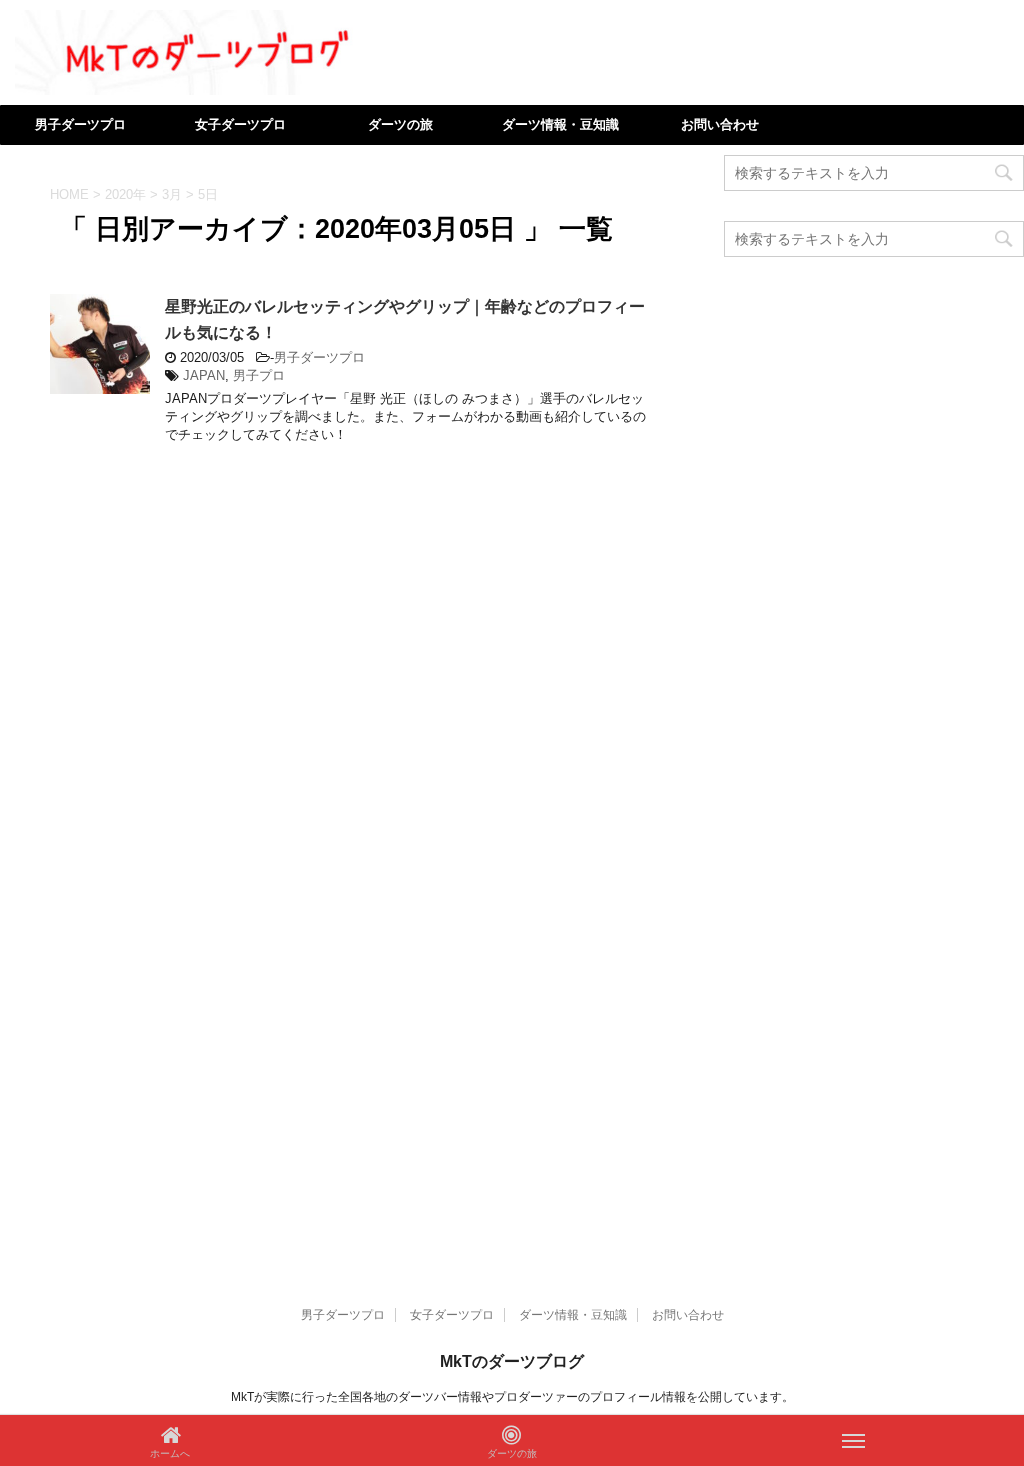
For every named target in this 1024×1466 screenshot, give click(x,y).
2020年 (125, 194)
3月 (172, 194)
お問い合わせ (720, 124)
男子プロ (259, 375)
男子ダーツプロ (80, 124)
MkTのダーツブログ (512, 1361)
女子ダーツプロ (240, 124)
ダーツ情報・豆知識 (560, 124)
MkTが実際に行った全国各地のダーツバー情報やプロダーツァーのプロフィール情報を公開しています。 (512, 1397)
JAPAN (204, 375)
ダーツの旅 (400, 124)
